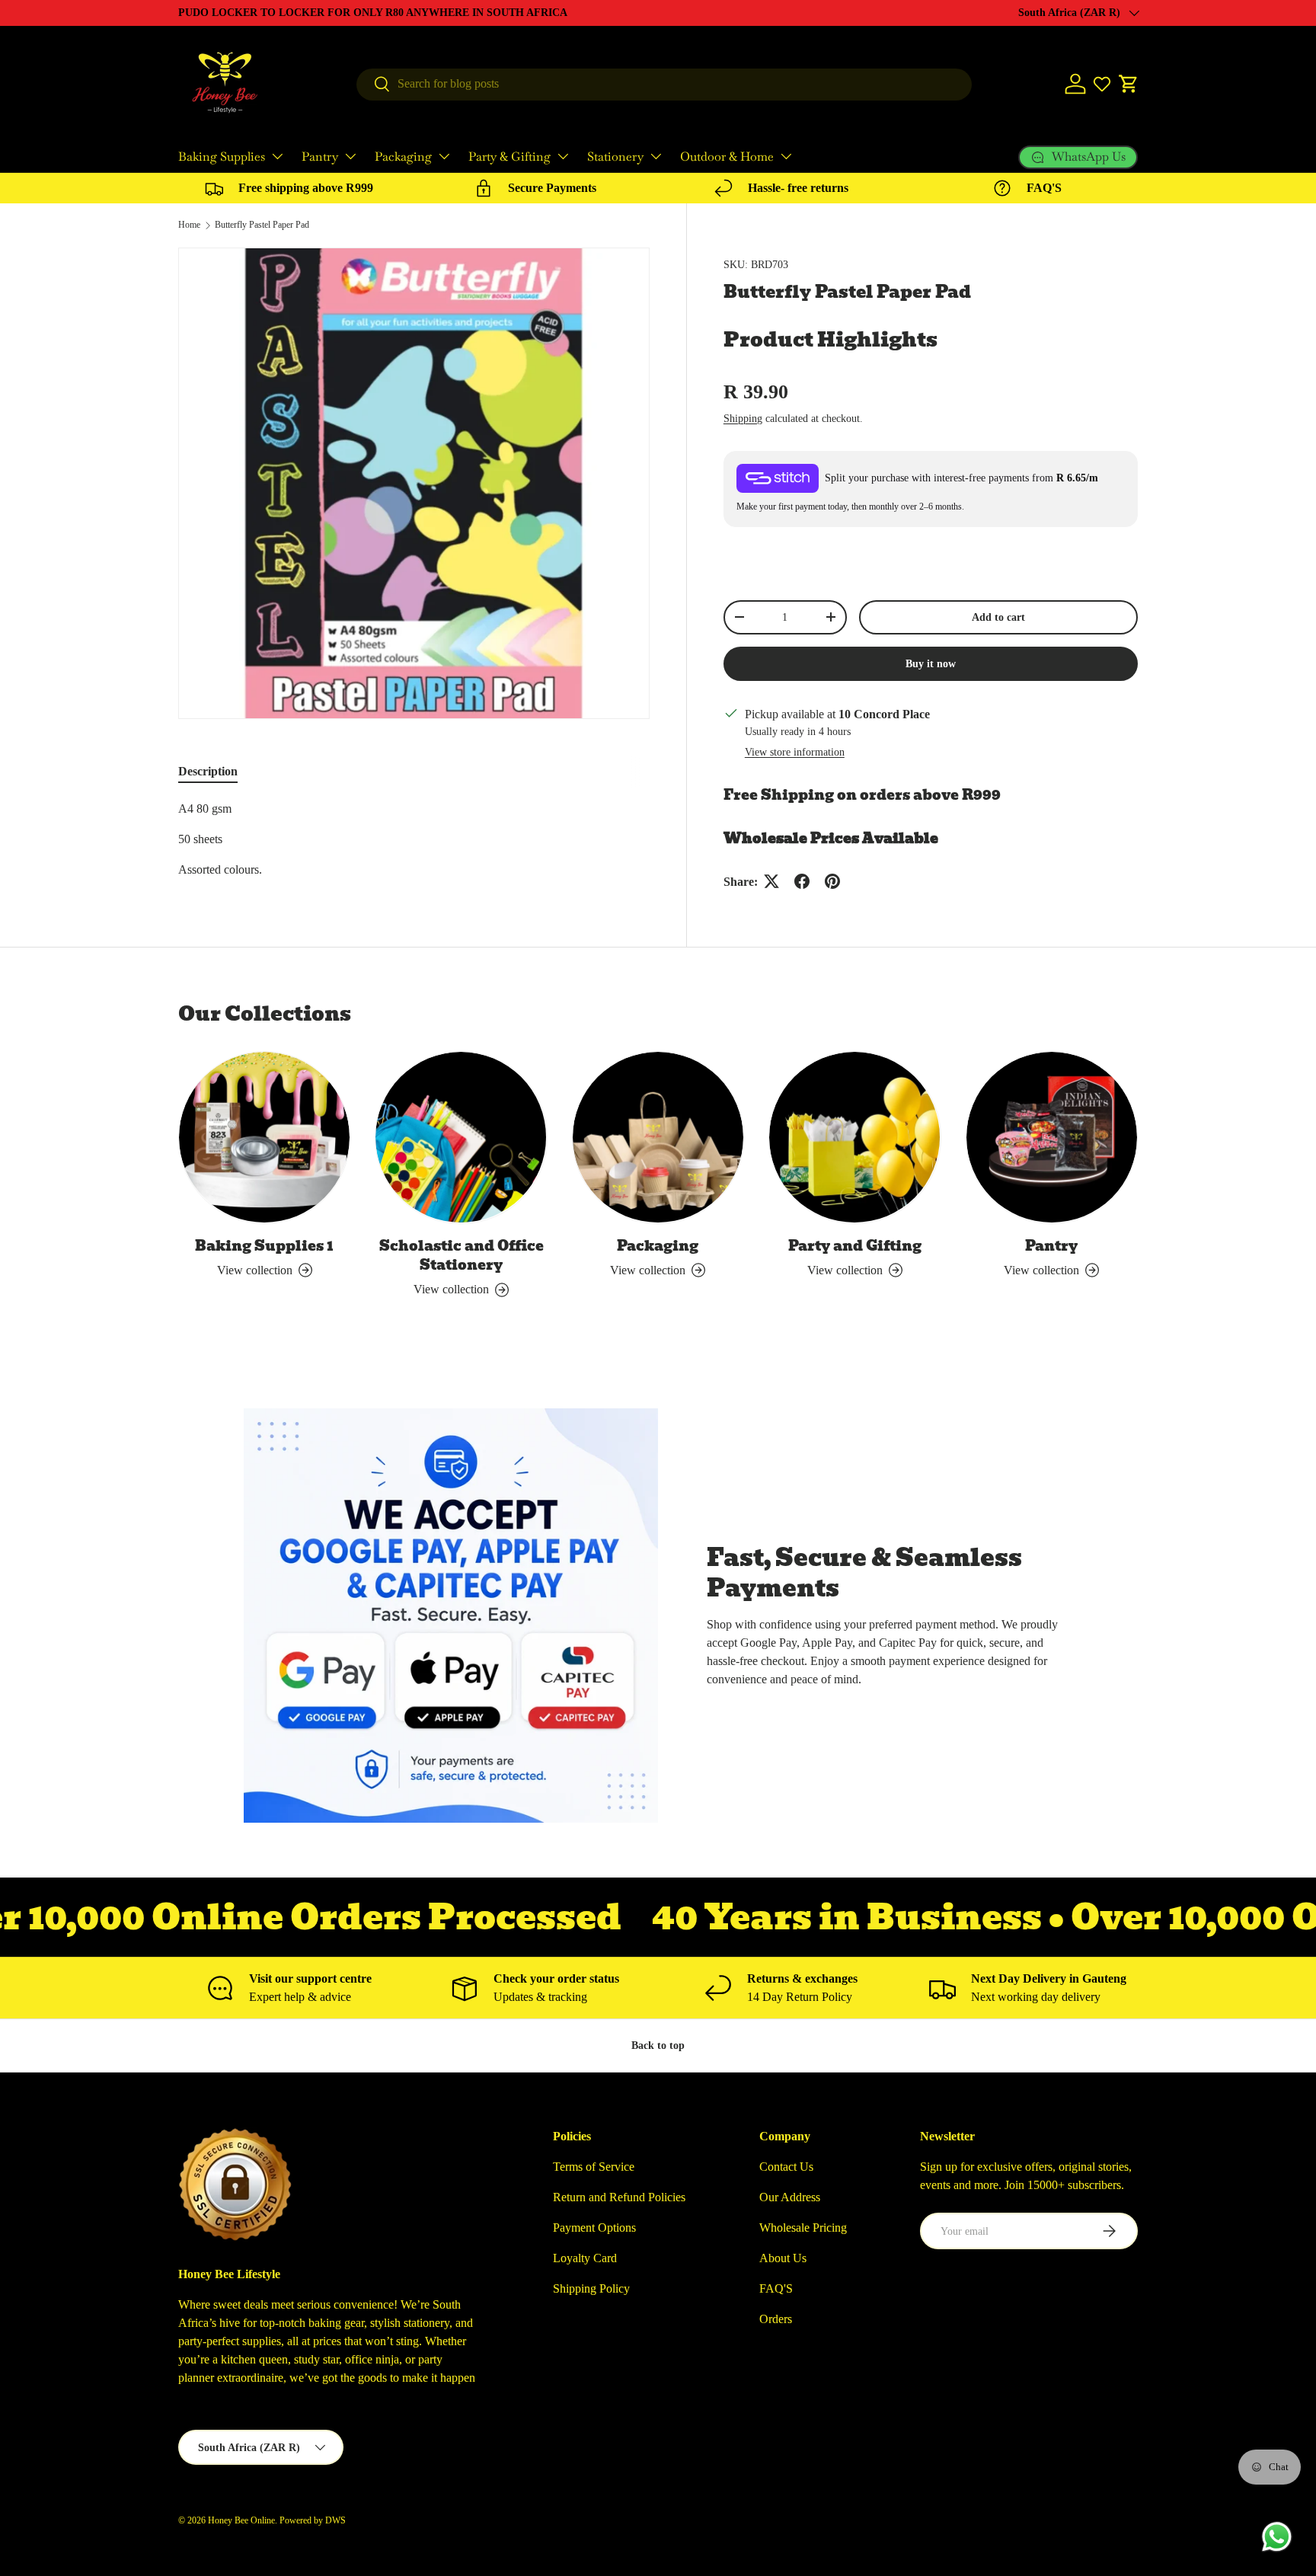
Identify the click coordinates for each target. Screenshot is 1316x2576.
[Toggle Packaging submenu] (444, 156)
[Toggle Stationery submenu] (656, 156)
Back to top (658, 2045)
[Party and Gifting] (854, 1137)
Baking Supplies (222, 157)
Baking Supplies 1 (264, 1246)
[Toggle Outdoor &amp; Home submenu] (786, 156)
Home (189, 225)
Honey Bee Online (241, 2520)
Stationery (615, 157)
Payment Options (594, 2228)
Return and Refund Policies (619, 2197)
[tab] (208, 772)
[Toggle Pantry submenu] (350, 156)
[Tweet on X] (771, 881)
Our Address (790, 2197)
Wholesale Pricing (803, 2228)
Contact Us (786, 2167)
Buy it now (931, 663)
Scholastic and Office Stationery (462, 1255)
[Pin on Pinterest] (832, 881)
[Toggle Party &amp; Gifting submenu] (563, 156)
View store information (795, 752)
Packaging (403, 157)
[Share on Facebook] (802, 881)
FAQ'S (776, 2288)
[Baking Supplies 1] (264, 1137)
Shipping (743, 418)
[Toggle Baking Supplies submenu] (277, 156)
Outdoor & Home (727, 157)
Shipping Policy (591, 2288)
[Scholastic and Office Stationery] (461, 1137)
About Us (783, 2258)
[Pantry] (1052, 1137)
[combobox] (664, 84)
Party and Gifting (855, 1246)
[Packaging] (658, 1137)
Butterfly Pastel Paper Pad (262, 225)
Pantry (320, 157)
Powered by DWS (313, 2520)
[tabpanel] (414, 839)
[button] (1129, 84)
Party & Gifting (509, 157)
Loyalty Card (585, 2258)
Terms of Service (594, 2167)
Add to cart (998, 617)
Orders (776, 2319)
